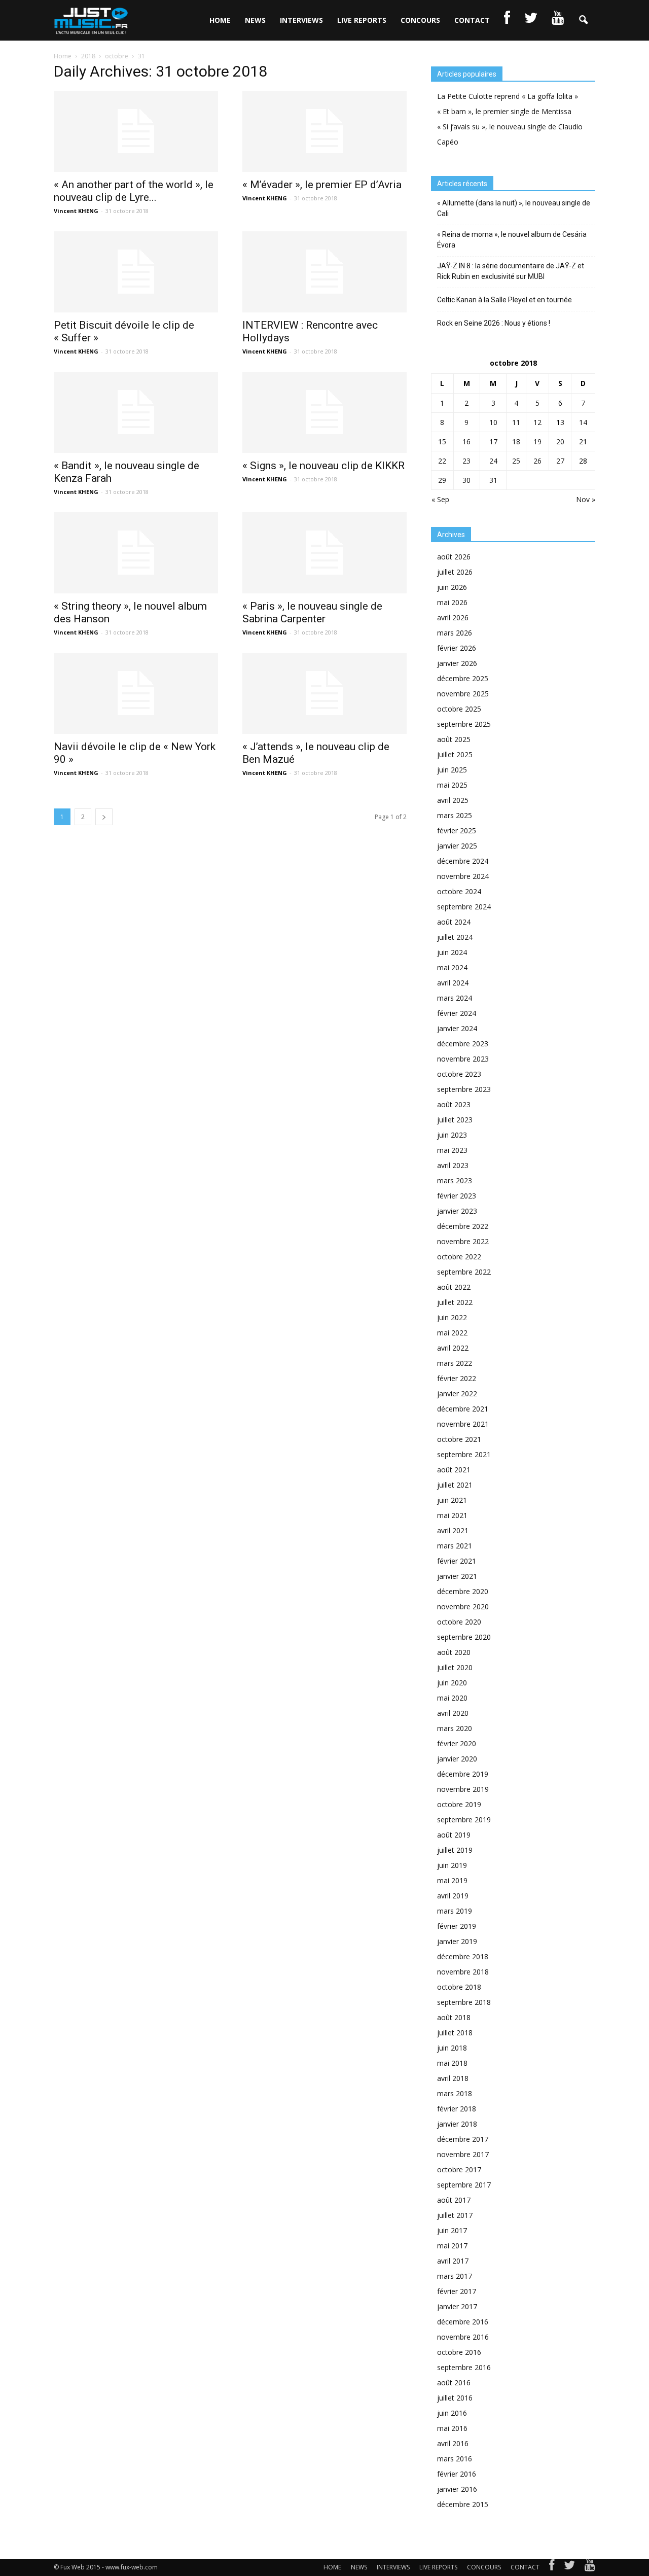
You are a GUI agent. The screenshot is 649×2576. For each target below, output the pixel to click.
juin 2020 (452, 1683)
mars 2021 (455, 1546)
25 (516, 461)
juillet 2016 (455, 2398)
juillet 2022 (455, 1302)
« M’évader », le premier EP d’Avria (322, 185)
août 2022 (454, 1287)
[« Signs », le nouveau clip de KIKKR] (324, 412)
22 (442, 461)
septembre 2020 (464, 1637)
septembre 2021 (464, 1454)
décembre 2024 (463, 861)
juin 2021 (452, 1500)
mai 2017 (452, 2246)
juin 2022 (452, 1317)
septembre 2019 (464, 1820)
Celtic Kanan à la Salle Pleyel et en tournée (504, 300)
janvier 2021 (457, 1576)
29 (442, 480)
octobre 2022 (459, 1257)
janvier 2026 (457, 663)
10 (493, 422)
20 (560, 442)
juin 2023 (452, 1135)
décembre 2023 (463, 1044)
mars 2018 (455, 2093)
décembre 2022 (463, 1226)
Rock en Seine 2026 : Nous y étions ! (494, 323)
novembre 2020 (463, 1607)
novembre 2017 (463, 2154)
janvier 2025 (457, 846)
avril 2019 (453, 1896)
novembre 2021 (463, 1424)
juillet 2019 (455, 1850)
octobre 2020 (459, 1622)
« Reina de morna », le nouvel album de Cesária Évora (512, 240)
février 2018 (457, 2109)
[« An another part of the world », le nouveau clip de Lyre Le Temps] (136, 131)
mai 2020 (452, 1698)
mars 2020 (455, 1728)
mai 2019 (452, 1880)
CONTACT (472, 20)
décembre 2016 (463, 2322)
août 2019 (454, 1835)
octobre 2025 (459, 709)
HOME (220, 20)
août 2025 (454, 739)
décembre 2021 (463, 1409)
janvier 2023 (457, 1211)
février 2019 (457, 1926)
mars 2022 (455, 1363)
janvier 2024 (457, 1028)
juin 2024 (452, 952)
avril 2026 (453, 617)
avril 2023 (453, 1165)
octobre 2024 (459, 891)
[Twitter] (569, 2567)
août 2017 (454, 2200)
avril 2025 (453, 800)
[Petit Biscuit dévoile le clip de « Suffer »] (136, 272)
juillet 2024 (455, 937)
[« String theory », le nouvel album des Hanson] (136, 553)
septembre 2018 (464, 2002)
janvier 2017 (457, 2306)
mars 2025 (455, 815)
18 (516, 442)
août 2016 (454, 2383)
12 (537, 422)
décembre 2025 (463, 678)
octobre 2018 (459, 1987)
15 (442, 442)
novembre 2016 (463, 2337)
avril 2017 (453, 2261)
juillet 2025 (455, 754)
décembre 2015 (463, 2504)
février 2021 (457, 1561)
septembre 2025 (464, 724)
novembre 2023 (463, 1059)
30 (466, 480)
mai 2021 (452, 1515)
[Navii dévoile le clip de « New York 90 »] (136, 693)
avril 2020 (453, 1713)
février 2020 (457, 1743)
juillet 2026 (455, 572)
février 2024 (457, 1013)
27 (560, 461)
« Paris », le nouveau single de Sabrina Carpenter (312, 612)
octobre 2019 (459, 1804)
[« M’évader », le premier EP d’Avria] (324, 131)
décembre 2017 (463, 2139)
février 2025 (457, 831)
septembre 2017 (464, 2185)
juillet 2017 (455, 2215)
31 (493, 480)
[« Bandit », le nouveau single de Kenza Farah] (136, 412)
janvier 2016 (457, 2489)
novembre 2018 (463, 1972)
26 (537, 461)
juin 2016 (452, 2413)
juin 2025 (452, 770)
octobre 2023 (459, 1074)
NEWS (255, 20)
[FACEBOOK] (507, 20)
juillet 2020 (455, 1667)
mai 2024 (452, 967)
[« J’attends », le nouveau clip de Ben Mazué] (324, 693)
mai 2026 (452, 602)
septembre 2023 (464, 1089)
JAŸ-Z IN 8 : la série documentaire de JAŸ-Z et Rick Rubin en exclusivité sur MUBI (511, 271)
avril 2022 (453, 1348)
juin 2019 (452, 1865)
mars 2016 (455, 2459)
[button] (583, 20)
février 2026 (457, 648)
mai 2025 (452, 785)
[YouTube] (590, 2567)
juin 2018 (452, 2048)
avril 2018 (453, 2078)
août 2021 (454, 1470)
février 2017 (457, 2291)
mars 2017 (455, 2276)
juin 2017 (452, 2230)
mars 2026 (455, 633)
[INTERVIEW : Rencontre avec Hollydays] (324, 272)
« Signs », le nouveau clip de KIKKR (323, 466)
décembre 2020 (463, 1591)
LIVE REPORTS (362, 20)
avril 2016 (453, 2443)
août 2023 (454, 1104)
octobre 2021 (459, 1439)
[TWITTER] (531, 20)
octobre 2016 (459, 2352)
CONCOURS (420, 20)
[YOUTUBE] (558, 20)
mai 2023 (452, 1150)
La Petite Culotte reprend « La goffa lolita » (508, 96)
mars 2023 (455, 1180)
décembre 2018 (463, 1956)
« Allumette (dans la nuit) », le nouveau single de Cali (514, 208)
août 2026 (454, 557)
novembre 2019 (463, 1789)
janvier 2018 (457, 2124)
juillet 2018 (455, 2033)
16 (466, 442)
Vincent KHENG (76, 211)
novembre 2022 (463, 1241)
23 (466, 461)
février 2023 (457, 1196)
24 (493, 461)
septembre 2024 (464, 907)
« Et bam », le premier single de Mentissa (504, 111)
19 (537, 442)
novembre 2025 (463, 694)
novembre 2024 (463, 876)
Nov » (586, 499)
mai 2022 (452, 1333)
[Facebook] (552, 2567)
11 (516, 422)
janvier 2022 (457, 1393)
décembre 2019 (463, 1774)
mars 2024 (455, 998)
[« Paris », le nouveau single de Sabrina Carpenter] (324, 553)
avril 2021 (453, 1530)
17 (493, 442)
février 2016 (457, 2474)
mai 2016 (452, 2428)
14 (583, 422)
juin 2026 (452, 587)
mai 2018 (452, 2063)
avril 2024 (453, 983)
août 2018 (454, 2017)
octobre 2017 (459, 2169)
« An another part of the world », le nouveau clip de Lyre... (134, 191)
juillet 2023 (455, 1120)
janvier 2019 (457, 1941)
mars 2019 (455, 1911)
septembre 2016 (464, 2367)
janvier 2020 (457, 1759)
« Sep (440, 499)
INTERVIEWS (301, 20)
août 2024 (454, 922)
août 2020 (454, 1652)
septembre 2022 (464, 1272)
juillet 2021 (455, 1485)
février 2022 (457, 1378)
